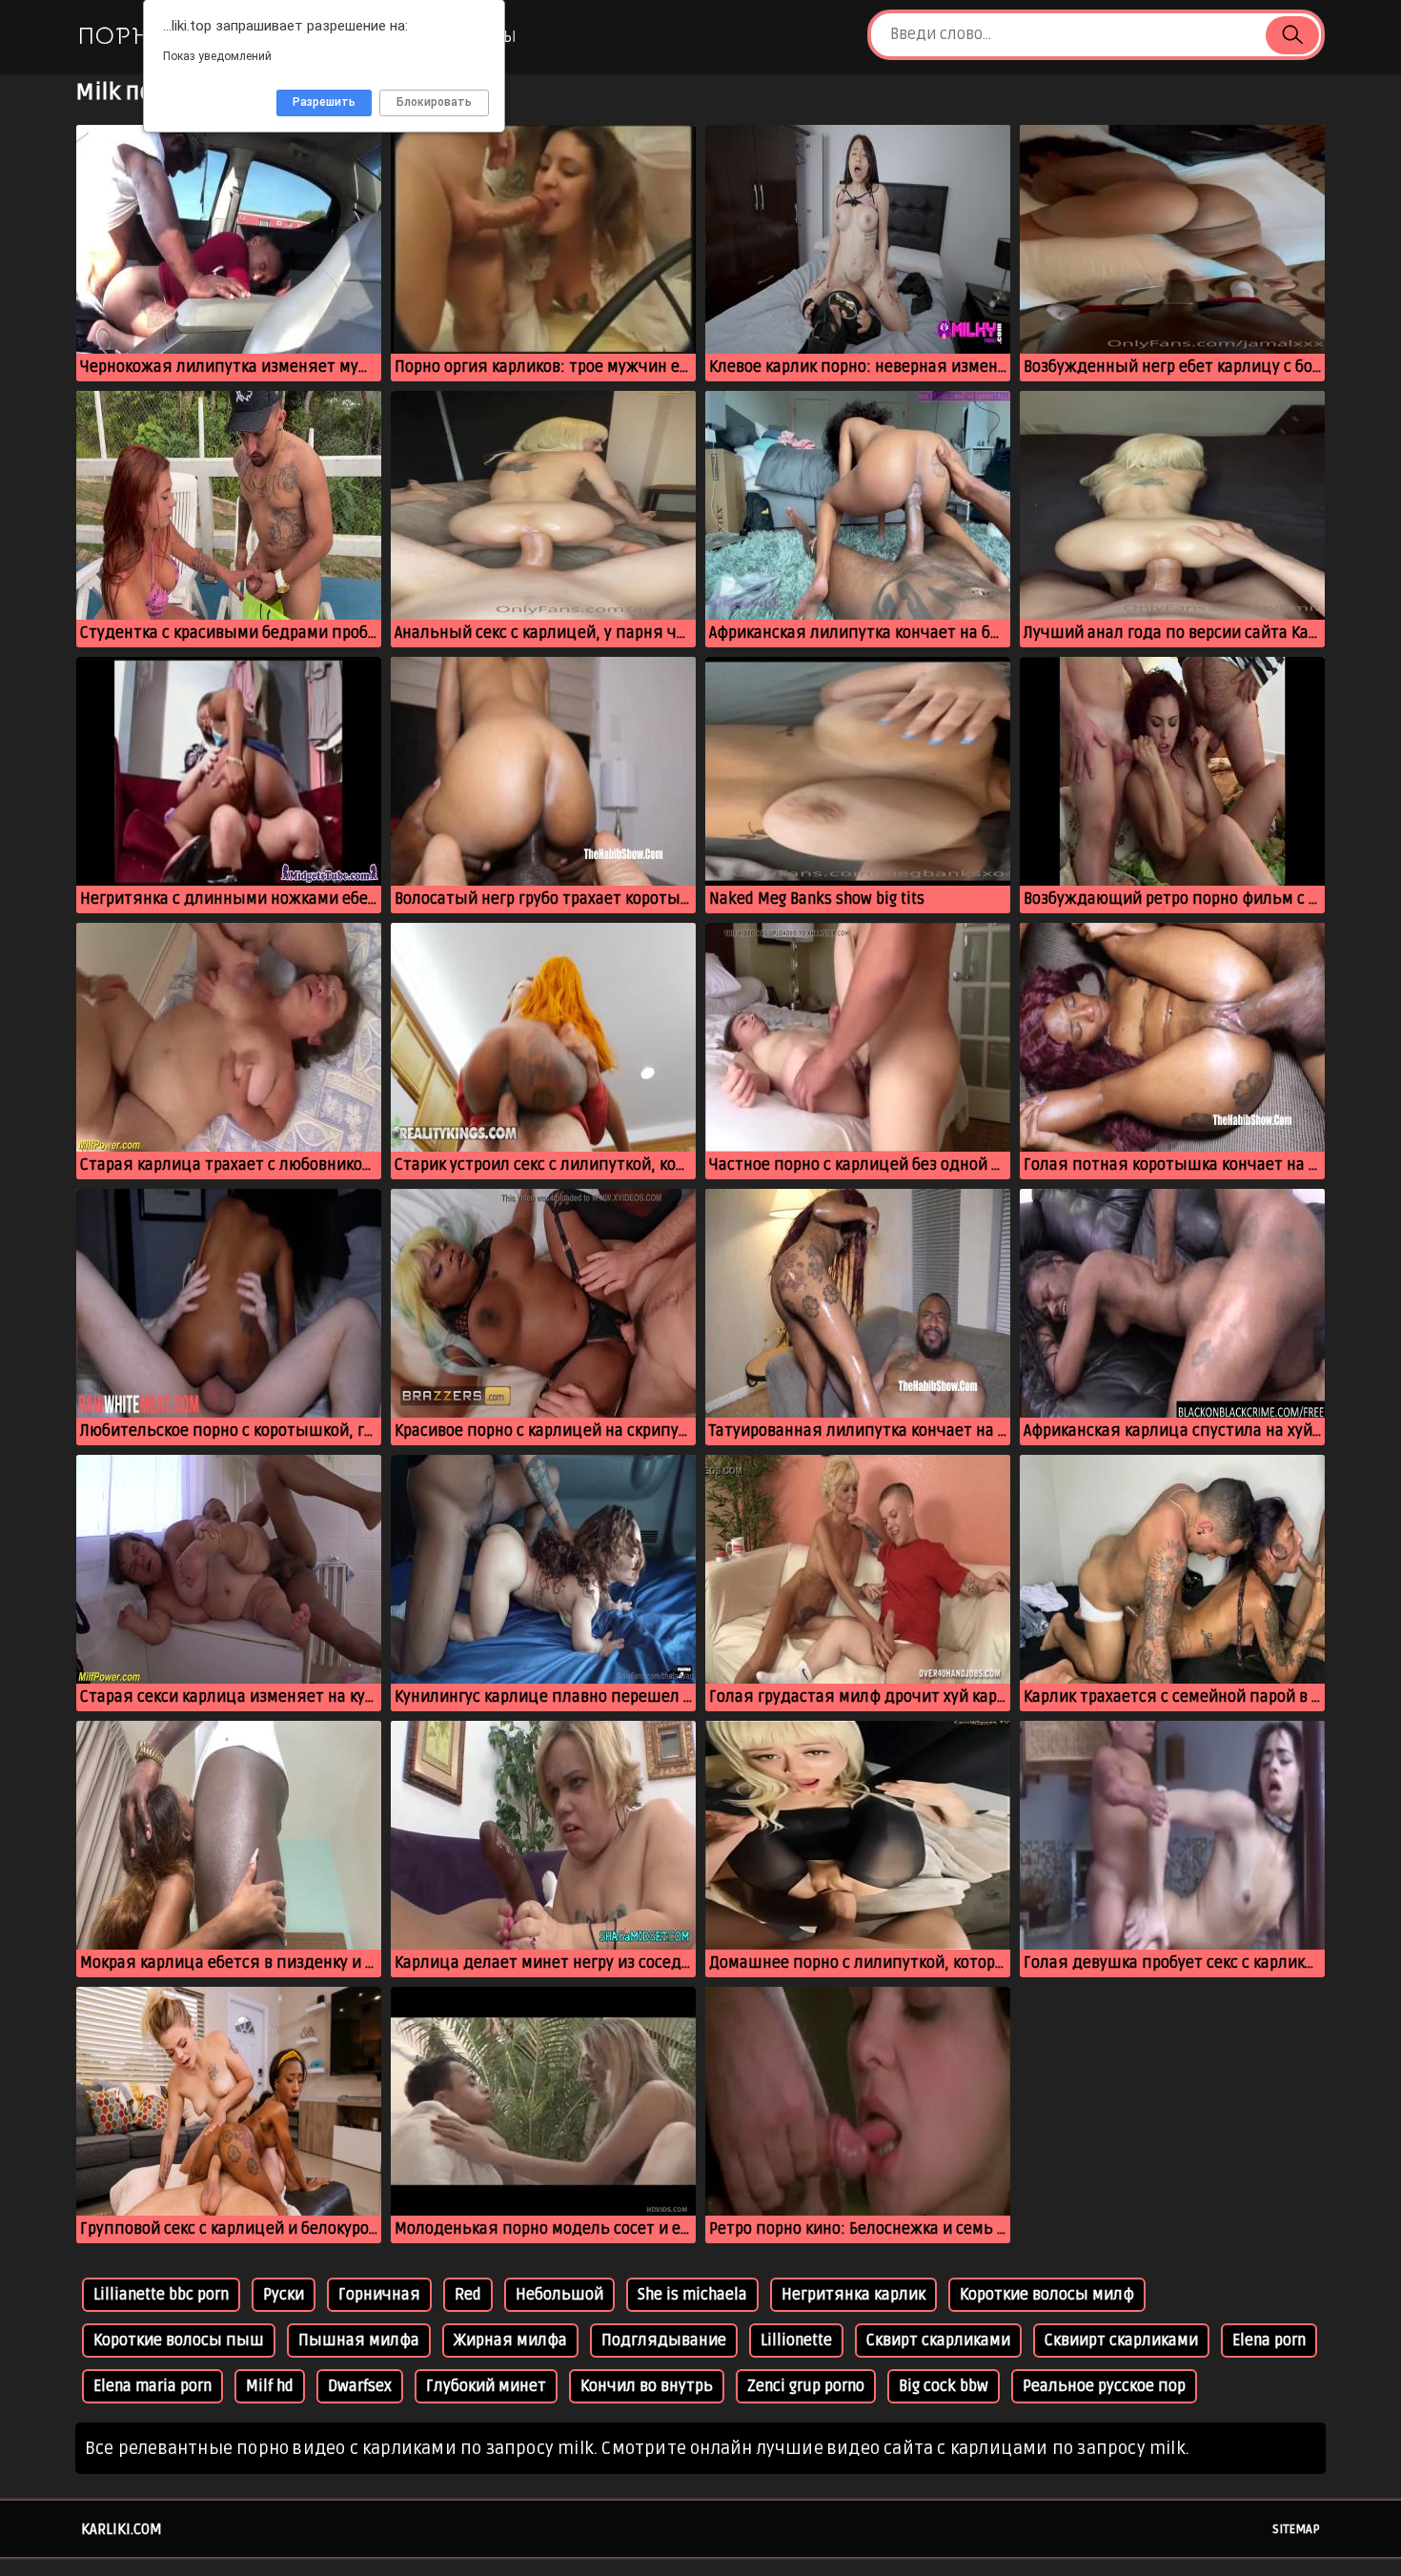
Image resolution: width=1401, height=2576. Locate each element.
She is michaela (692, 2295)
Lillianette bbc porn (161, 2295)
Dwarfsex (360, 2386)
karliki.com (122, 2529)
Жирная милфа (510, 2341)
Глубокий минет (486, 2386)
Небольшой (559, 2295)
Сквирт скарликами (938, 2341)
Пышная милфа (359, 2341)
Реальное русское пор (1104, 2386)
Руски (284, 2295)
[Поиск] (1292, 35)
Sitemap (1296, 2529)
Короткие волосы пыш (179, 2341)
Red (468, 2295)
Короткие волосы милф (1047, 2295)
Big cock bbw (944, 2386)
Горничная (379, 2295)
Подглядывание (664, 2341)
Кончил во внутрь (647, 2386)
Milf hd (270, 2386)
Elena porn (1269, 2341)
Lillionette (796, 2341)
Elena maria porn (152, 2386)
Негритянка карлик (853, 2295)
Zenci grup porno (806, 2386)
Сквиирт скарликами (1121, 2341)
